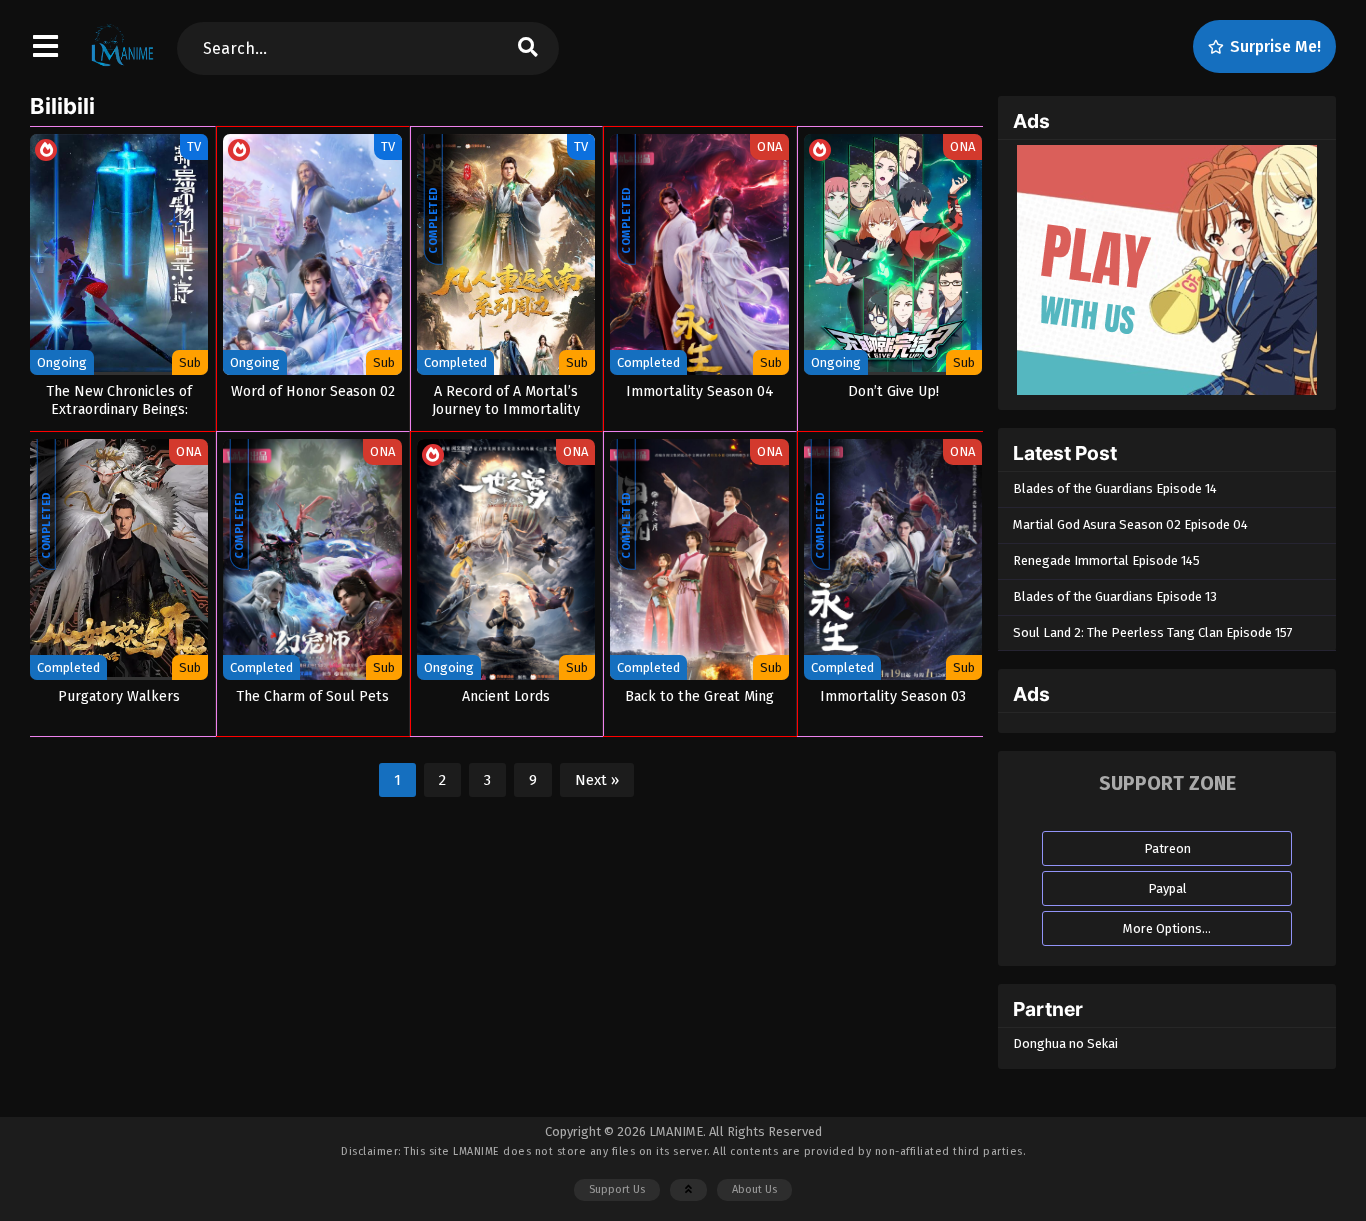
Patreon (1167, 848)
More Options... (1167, 928)
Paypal (1167, 888)
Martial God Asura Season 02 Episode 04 (1130, 524)
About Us (754, 1189)
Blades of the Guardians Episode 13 (1115, 596)
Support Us (617, 1189)
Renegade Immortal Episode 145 (1106, 560)
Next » (597, 780)
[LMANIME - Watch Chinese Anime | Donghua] (122, 65)
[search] (528, 48)
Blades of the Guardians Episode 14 (1115, 488)
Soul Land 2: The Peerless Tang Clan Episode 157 (1153, 632)
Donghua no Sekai (1065, 1043)
